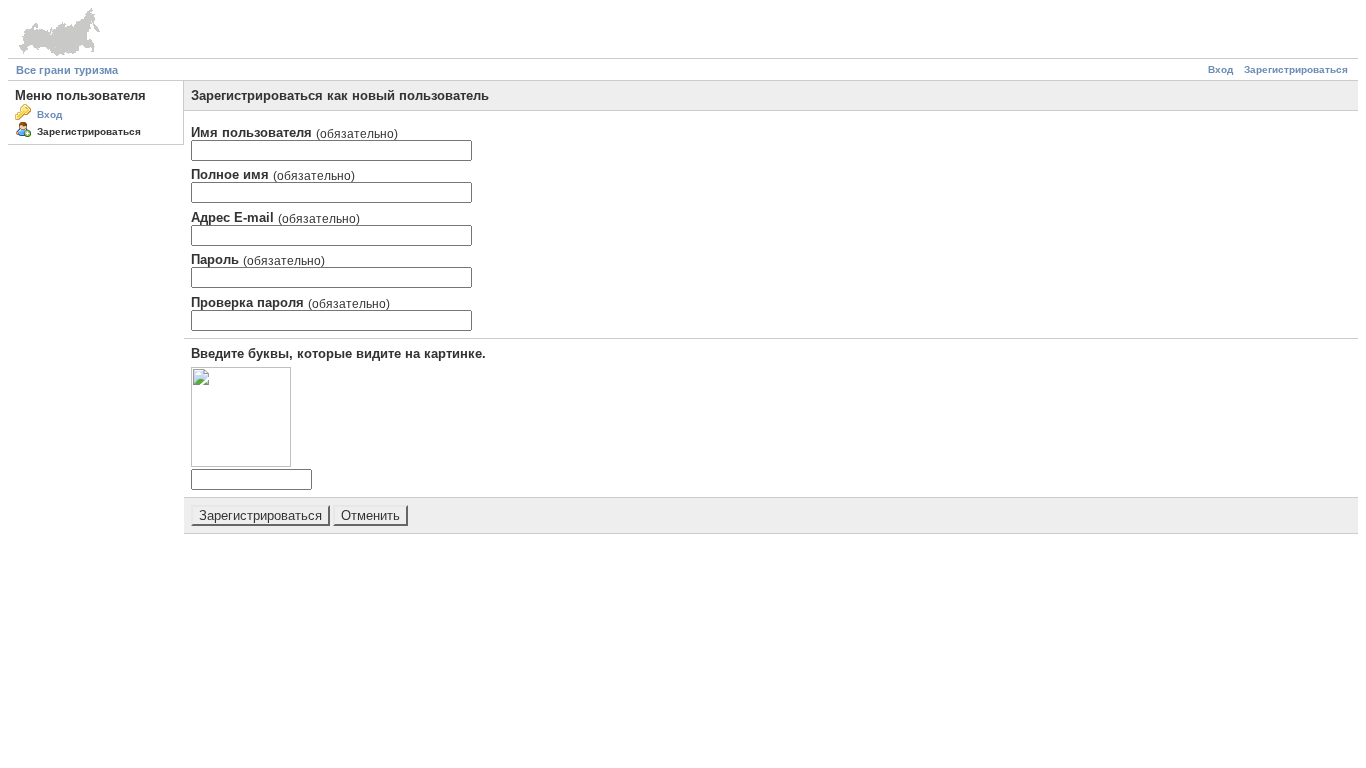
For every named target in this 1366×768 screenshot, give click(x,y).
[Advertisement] (683, 583)
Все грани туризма (67, 70)
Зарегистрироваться (1296, 69)
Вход (1220, 69)
